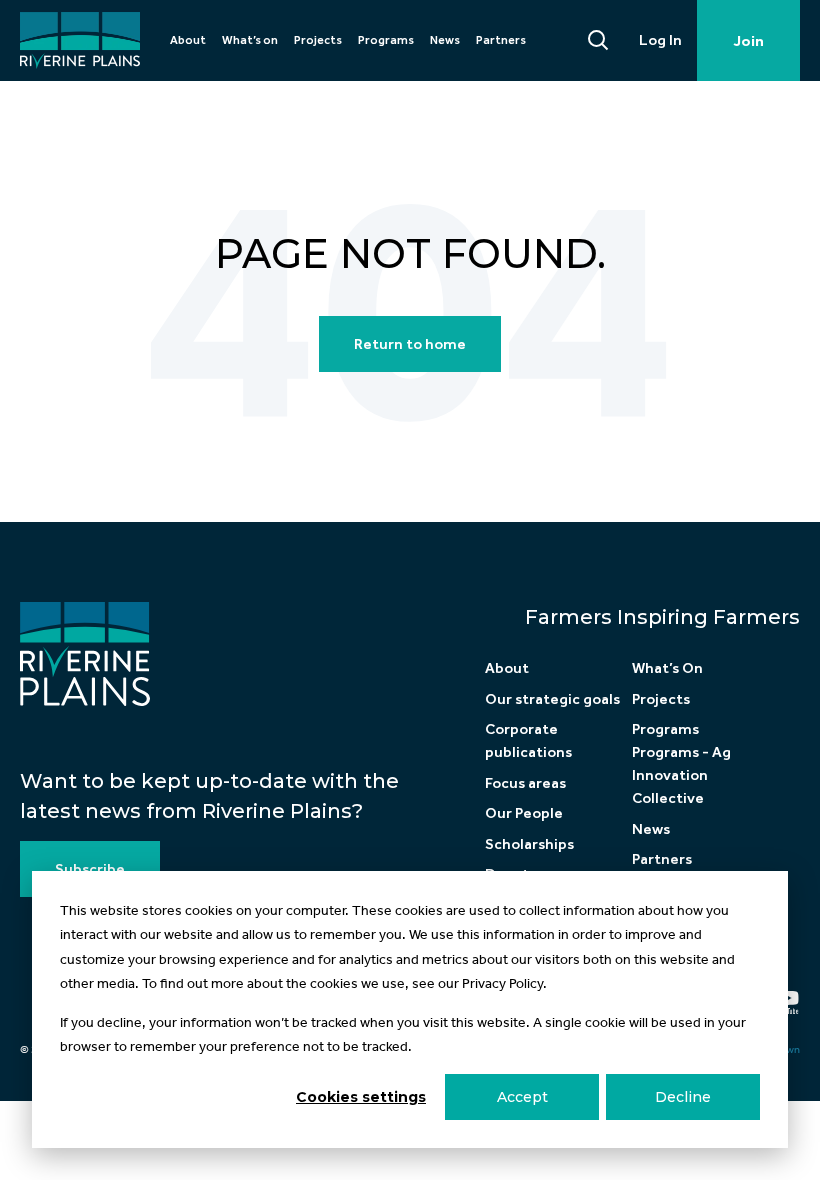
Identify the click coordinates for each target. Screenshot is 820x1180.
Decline (683, 1097)
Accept (522, 1097)
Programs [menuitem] (386, 40)
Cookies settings (361, 1097)
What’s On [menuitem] (667, 668)
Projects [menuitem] (318, 40)
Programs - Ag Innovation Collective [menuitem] (681, 775)
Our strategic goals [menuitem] (552, 699)
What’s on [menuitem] (250, 40)
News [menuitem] (445, 40)
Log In (660, 40)
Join (748, 41)
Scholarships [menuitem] (529, 844)
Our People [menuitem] (524, 813)
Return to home (410, 344)
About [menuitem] (188, 40)
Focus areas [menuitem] (525, 783)
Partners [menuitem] (501, 40)
